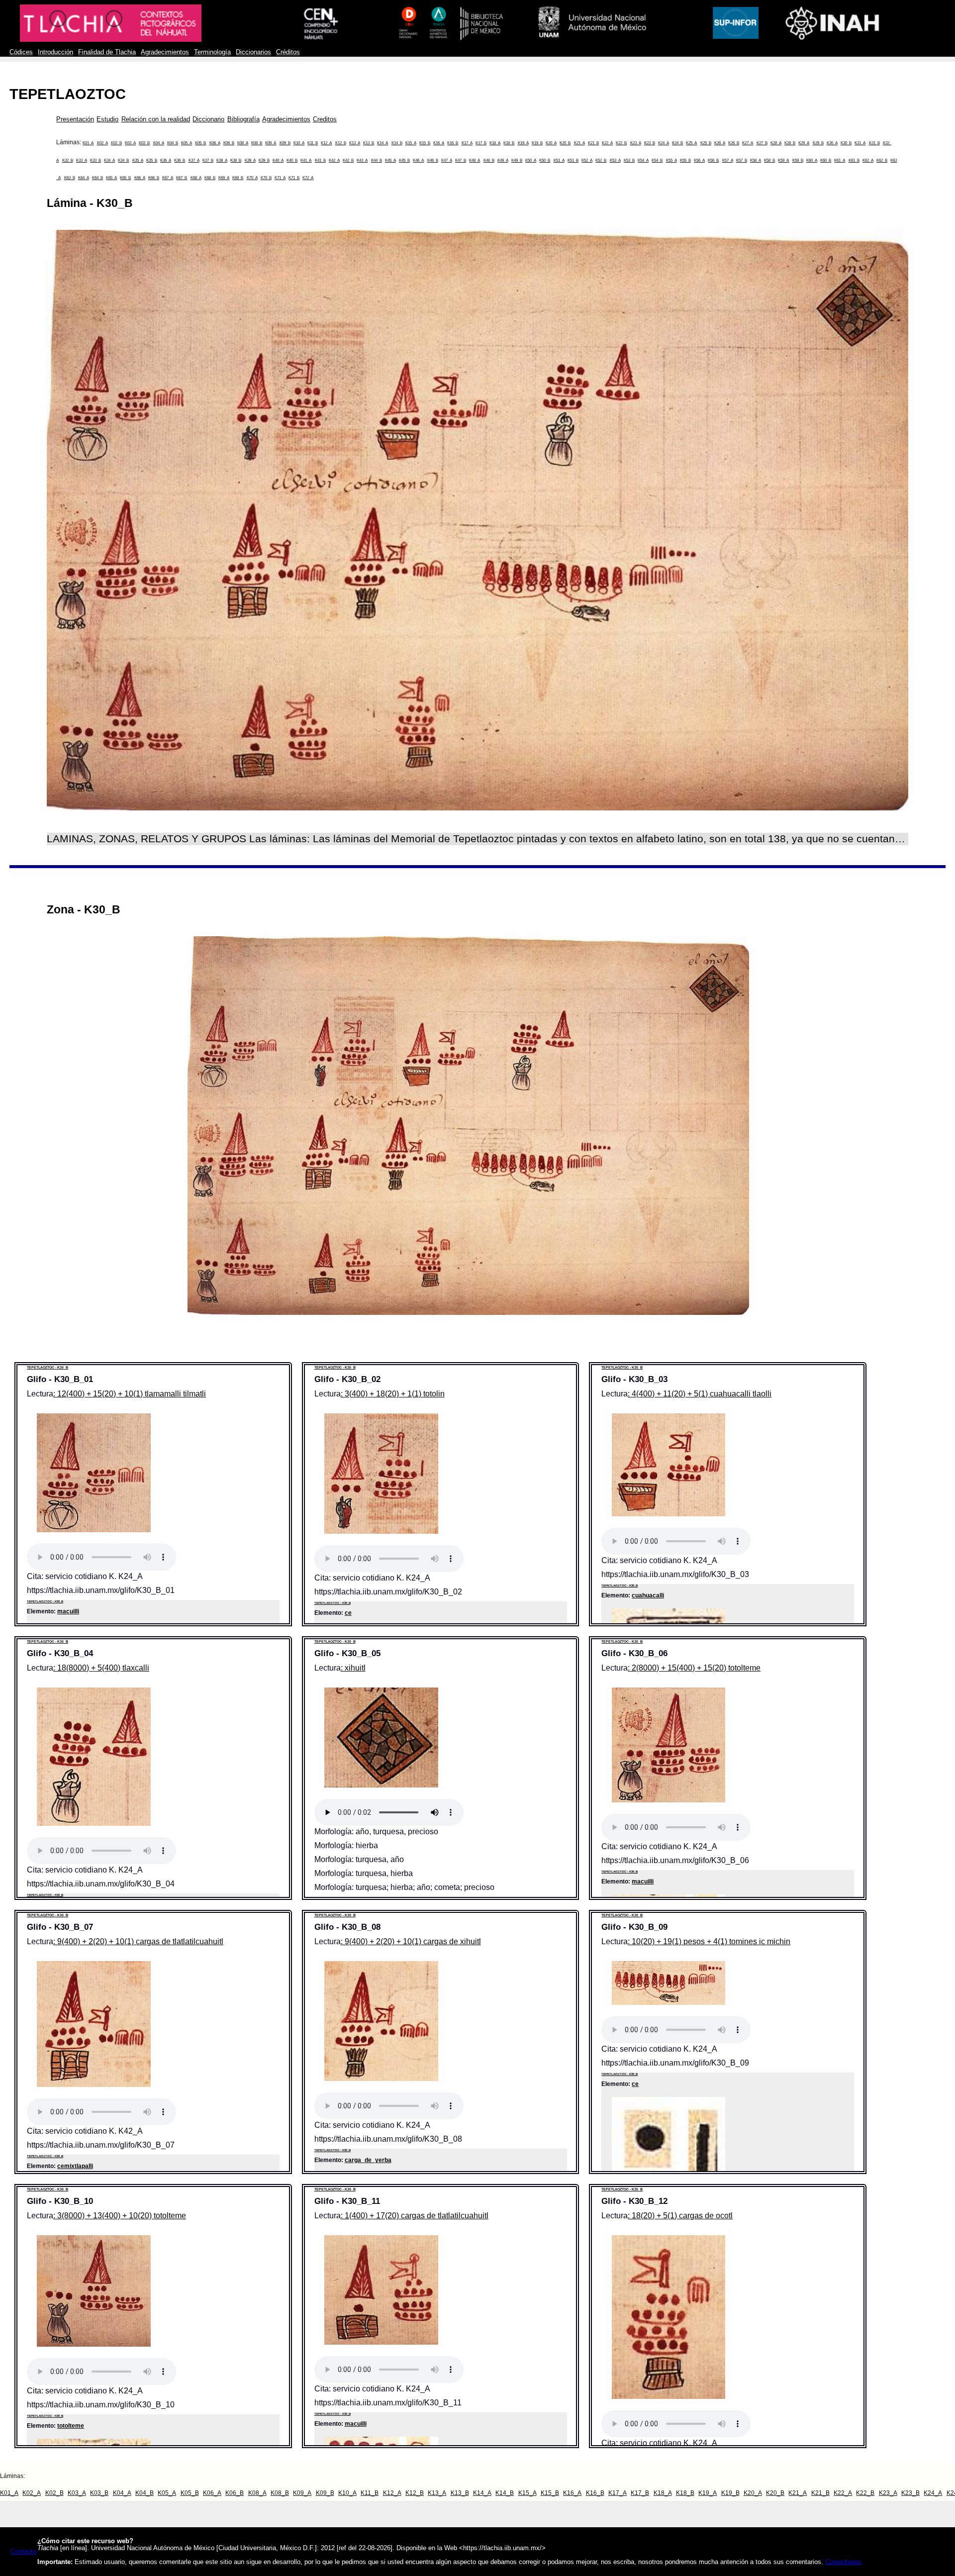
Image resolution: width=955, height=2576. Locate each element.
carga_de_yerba (368, 2160)
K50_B (545, 160)
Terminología (212, 52)
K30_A (832, 143)
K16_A (439, 143)
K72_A (308, 178)
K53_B (629, 160)
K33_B (95, 160)
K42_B (348, 160)
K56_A (699, 160)
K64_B (97, 178)
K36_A (166, 160)
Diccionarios (253, 52)
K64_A (84, 178)
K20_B (565, 143)
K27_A (748, 143)
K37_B (208, 160)
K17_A (467, 143)
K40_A (278, 160)
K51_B (573, 160)
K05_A (187, 143)
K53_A (615, 160)
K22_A (607, 143)
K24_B (677, 143)
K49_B (517, 160)
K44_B (377, 160)
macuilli (68, 1611)
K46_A (418, 160)
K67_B (182, 178)
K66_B (154, 178)
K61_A (840, 160)
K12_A (326, 143)
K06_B (229, 143)
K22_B (621, 143)
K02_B (116, 143)
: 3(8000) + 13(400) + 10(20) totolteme (120, 2216)
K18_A (495, 143)
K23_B (650, 143)
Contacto (23, 2552)
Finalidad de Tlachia (107, 52)
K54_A (643, 160)
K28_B (790, 143)
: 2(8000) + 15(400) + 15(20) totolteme (694, 1668)
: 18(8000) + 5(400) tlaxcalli (101, 1668)
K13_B (369, 143)
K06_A (215, 143)
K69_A (224, 178)
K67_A (168, 178)
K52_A (587, 160)
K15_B (425, 143)
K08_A (243, 143)
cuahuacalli (648, 1595)
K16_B (453, 143)
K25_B (706, 143)
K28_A (776, 143)
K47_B (461, 160)
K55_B (685, 160)
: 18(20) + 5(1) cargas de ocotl (680, 2216)
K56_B (713, 160)
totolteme (71, 2426)
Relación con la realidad (156, 119)
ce (348, 1613)
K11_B (313, 143)
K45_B (404, 160)
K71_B (294, 178)
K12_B (341, 143)
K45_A (390, 160)
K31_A (860, 143)
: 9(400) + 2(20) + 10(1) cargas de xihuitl (411, 1941)
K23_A (636, 143)
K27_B (762, 143)
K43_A (362, 160)
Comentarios (843, 2562)
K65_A (111, 178)
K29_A (804, 143)
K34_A (109, 160)
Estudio (107, 119)
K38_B (236, 160)
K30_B (846, 143)
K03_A (130, 143)
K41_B (320, 160)
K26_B (734, 143)
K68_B (210, 178)
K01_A (88, 143)
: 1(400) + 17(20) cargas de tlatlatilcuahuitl (415, 2216)
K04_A (159, 143)
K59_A (783, 160)
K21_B (593, 143)
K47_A (447, 160)
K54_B (657, 160)
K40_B (292, 160)
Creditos (325, 119)
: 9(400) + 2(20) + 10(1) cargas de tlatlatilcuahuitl (138, 1941)
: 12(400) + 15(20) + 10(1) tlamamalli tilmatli (130, 1394)
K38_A (222, 160)
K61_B (854, 160)
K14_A (382, 143)
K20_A (551, 143)
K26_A (720, 143)
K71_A (280, 178)
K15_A (411, 143)
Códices (21, 52)
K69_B (238, 178)
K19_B (537, 143)
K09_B (285, 143)
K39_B (264, 160)
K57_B (742, 160)
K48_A (475, 160)
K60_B (826, 160)
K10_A (299, 143)
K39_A (250, 160)
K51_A (559, 160)
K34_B (123, 160)
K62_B (882, 160)
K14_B (397, 143)
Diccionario (208, 119)
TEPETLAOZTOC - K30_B (48, 1367)
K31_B (874, 143)
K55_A (671, 160)
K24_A (664, 143)
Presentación (75, 119)
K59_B (798, 160)
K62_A (868, 160)
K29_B (818, 143)
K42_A (334, 160)
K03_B (144, 143)
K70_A (252, 178)
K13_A (355, 143)
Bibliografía (243, 119)
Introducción (55, 52)
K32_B (68, 160)
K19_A (523, 143)
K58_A (756, 160)
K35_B (152, 160)
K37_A (194, 160)
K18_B (509, 143)
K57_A (728, 160)
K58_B (769, 160)
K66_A (140, 178)
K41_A (306, 160)
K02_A (102, 143)
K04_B (173, 143)
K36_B (180, 160)
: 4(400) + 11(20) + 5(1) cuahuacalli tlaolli (700, 1394)
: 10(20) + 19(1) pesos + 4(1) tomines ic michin (709, 1941)
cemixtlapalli (75, 2166)
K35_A (138, 160)
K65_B (125, 178)
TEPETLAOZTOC (68, 94)
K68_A (196, 178)
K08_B (257, 143)
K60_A (812, 160)
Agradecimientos (165, 52)
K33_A (82, 160)
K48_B (489, 160)
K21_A (579, 143)
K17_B (481, 143)
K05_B (200, 143)
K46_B (433, 160)
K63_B (70, 178)
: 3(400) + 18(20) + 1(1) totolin (393, 1394)
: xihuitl (353, 1668)
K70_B (266, 178)
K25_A (691, 143)
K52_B (601, 160)
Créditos (288, 52)
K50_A (531, 160)
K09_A (271, 143)
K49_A (503, 160)
